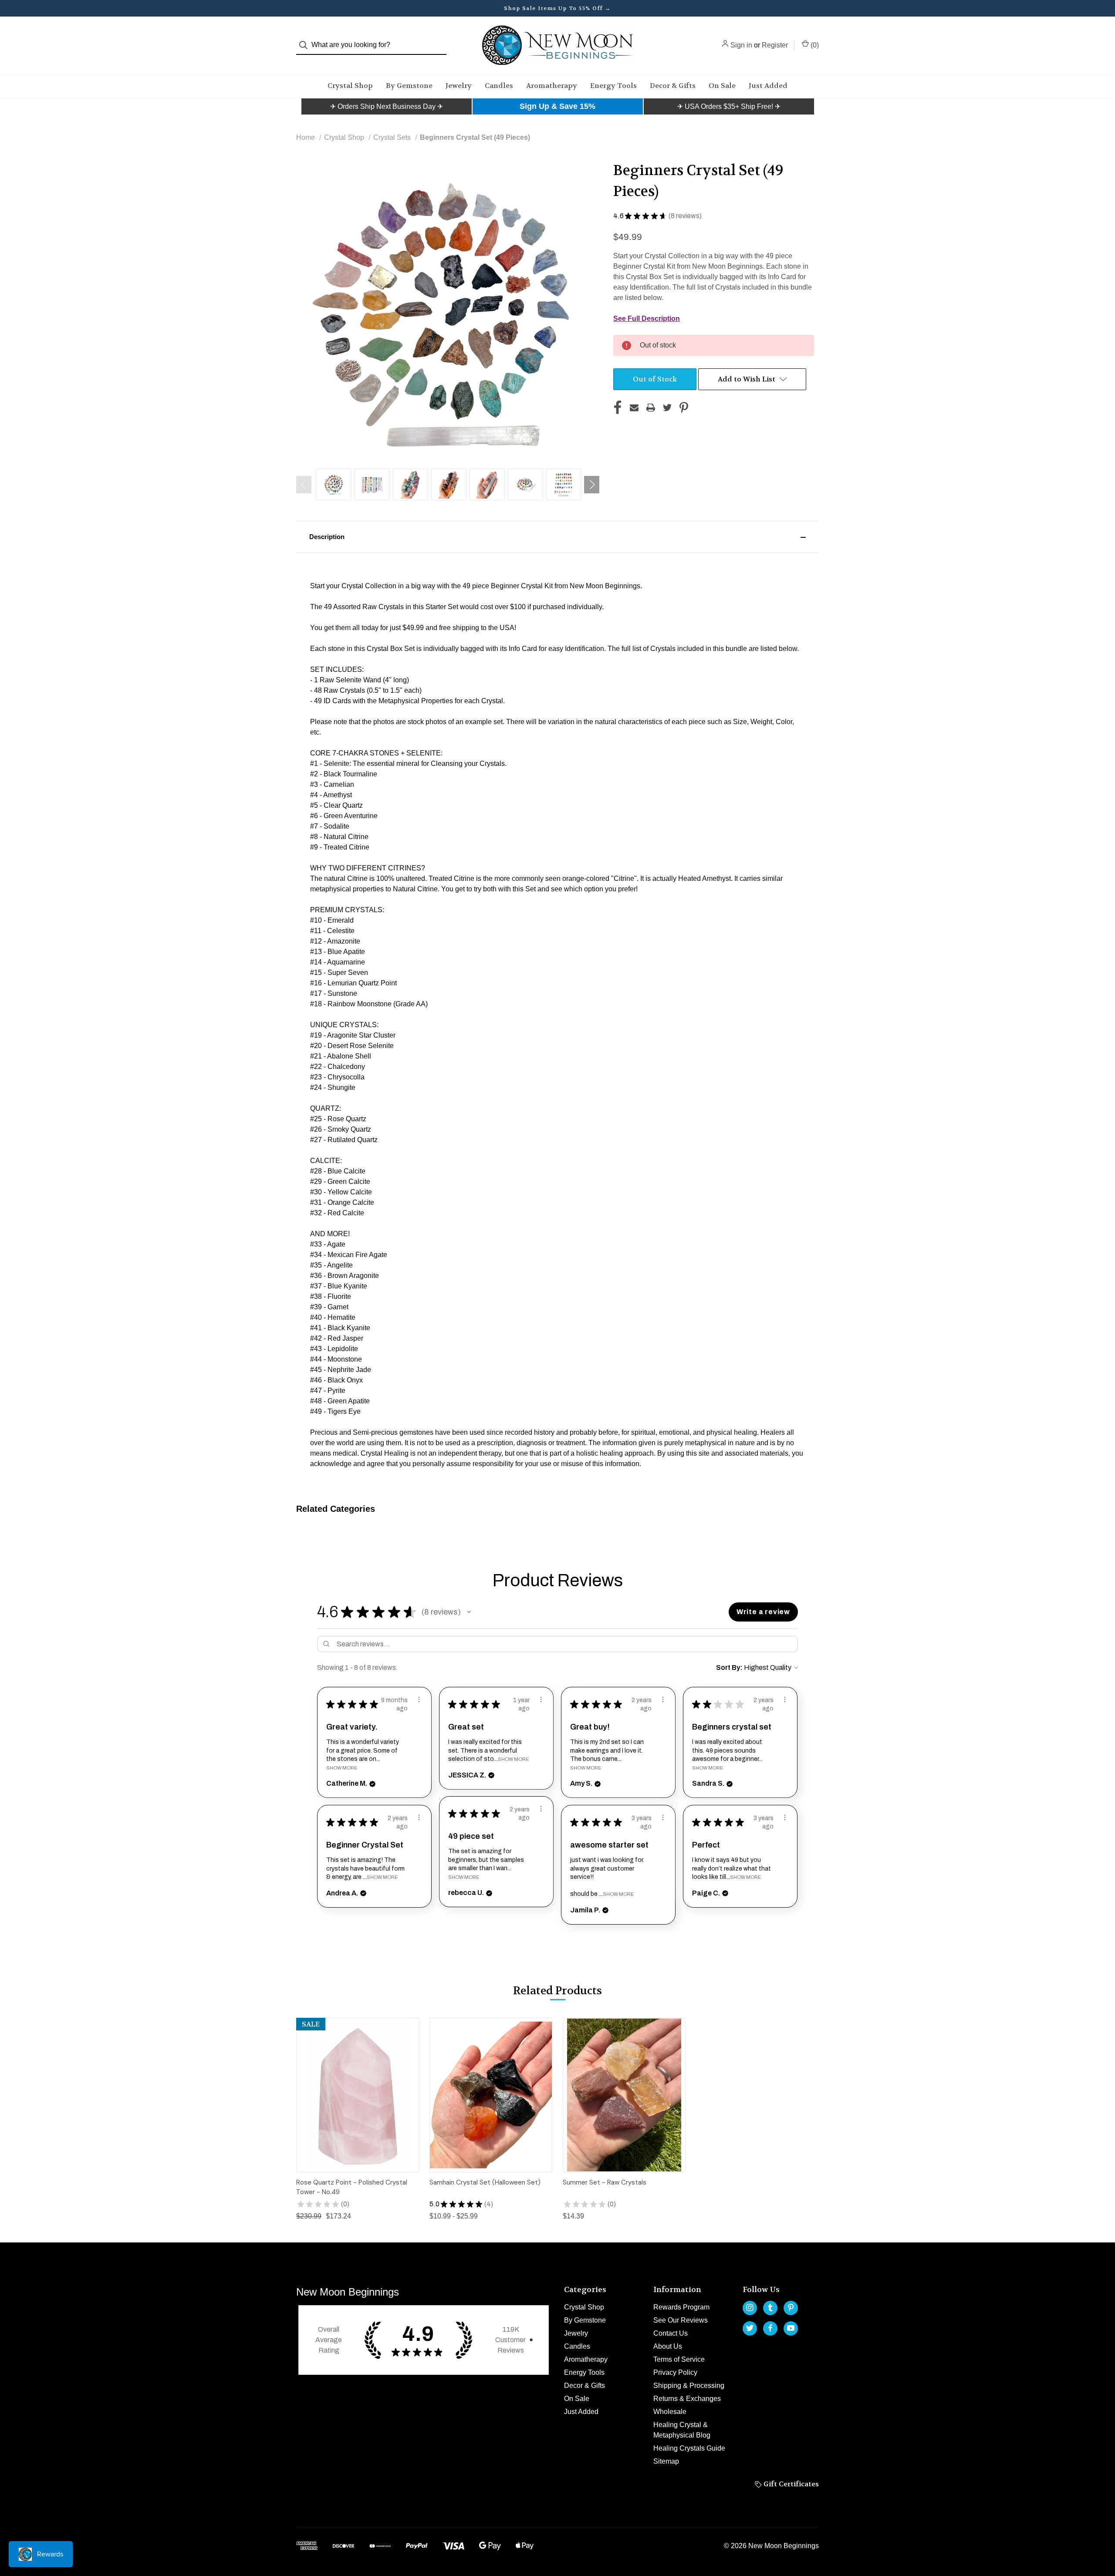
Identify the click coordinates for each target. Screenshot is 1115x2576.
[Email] (634, 408)
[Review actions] (419, 1699)
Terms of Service (679, 2359)
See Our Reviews (681, 2320)
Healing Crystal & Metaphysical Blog (682, 2430)
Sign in (741, 45)
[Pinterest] (684, 408)
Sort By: (729, 1667)
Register (775, 45)
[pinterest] (791, 2308)
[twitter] (750, 2328)
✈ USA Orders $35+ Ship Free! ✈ (729, 106)
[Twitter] (667, 408)
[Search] (306, 45)
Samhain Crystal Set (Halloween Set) (485, 2182)
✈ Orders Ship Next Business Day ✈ (387, 106)
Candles (499, 86)
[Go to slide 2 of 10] (592, 485)
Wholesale (670, 2412)
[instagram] (750, 2308)
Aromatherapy (552, 86)
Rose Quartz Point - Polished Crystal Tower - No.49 (352, 2187)
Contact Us (671, 2333)
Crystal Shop (350, 86)
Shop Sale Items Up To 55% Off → (557, 8)
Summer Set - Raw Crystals (605, 2182)
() (814, 45)
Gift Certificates (790, 2484)
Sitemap (666, 2461)
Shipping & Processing (689, 2385)
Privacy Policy (675, 2372)
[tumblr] (770, 2308)
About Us (668, 2346)
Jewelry (459, 86)
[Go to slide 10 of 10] (304, 485)
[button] (387, 107)
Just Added (768, 86)
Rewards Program (681, 2307)
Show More (342, 1768)
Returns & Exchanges (687, 2399)
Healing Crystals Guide (689, 2448)
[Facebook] (618, 408)
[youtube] (791, 2328)
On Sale (722, 86)
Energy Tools (613, 86)
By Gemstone (409, 86)
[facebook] (770, 2328)
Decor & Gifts (673, 86)
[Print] (651, 408)
